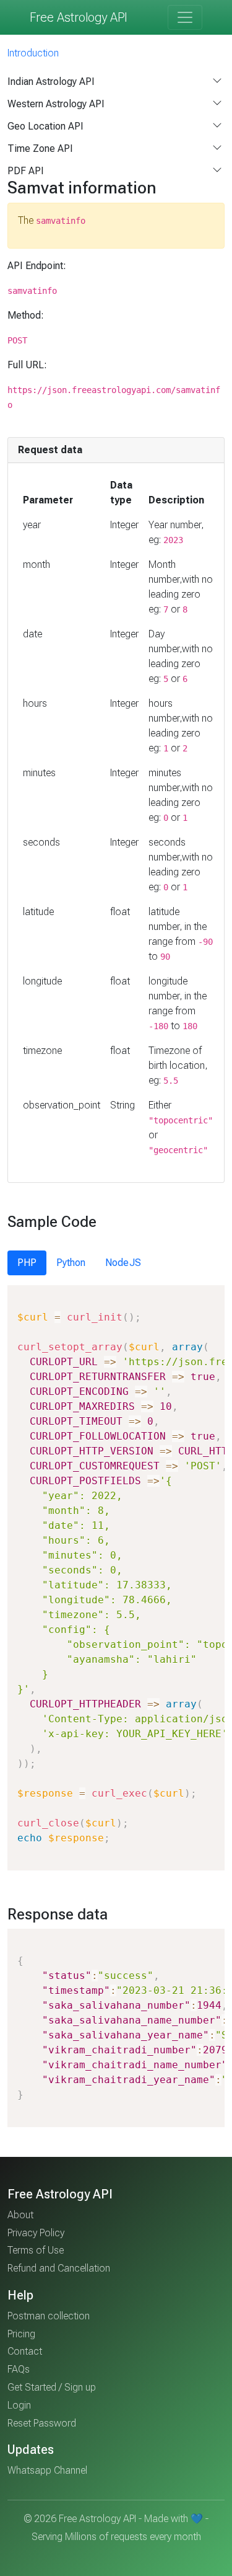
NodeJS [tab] (123, 1263)
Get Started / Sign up (52, 2387)
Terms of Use (36, 2250)
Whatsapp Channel (47, 2470)
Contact (25, 2351)
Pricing (21, 2334)
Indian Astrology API (51, 82)
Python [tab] (71, 1263)
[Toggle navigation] (185, 17)
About (20, 2215)
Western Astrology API (56, 104)
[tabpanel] (116, 1578)
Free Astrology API (79, 17)
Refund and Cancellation (59, 2268)
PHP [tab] (27, 1263)
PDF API (26, 171)
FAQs (19, 2369)
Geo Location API (45, 126)
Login (19, 2405)
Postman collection (49, 2316)
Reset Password (42, 2423)
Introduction (33, 53)
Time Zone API (40, 148)
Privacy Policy (36, 2233)
